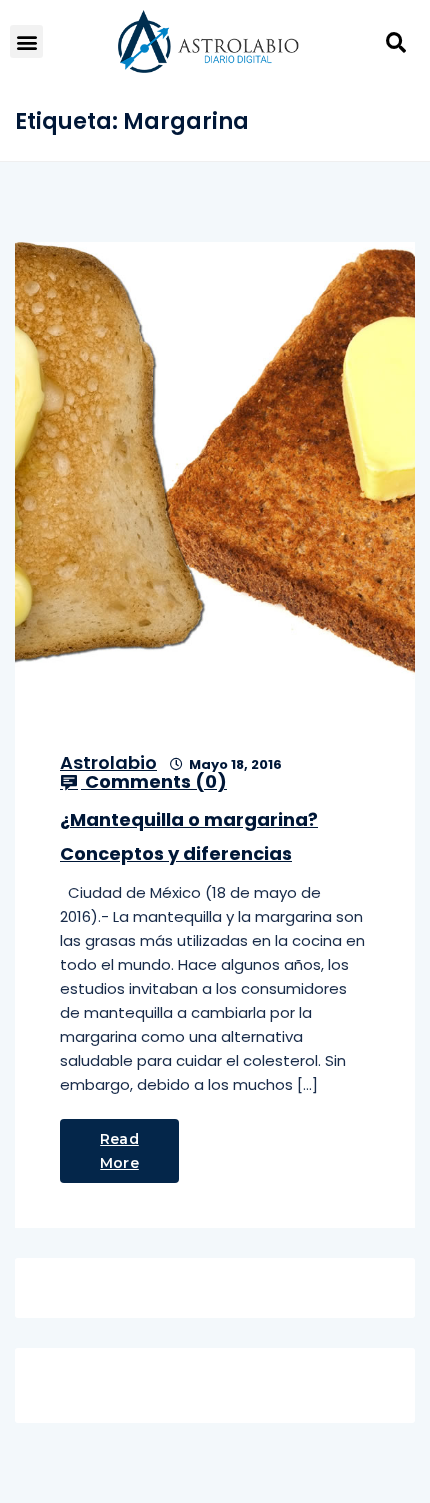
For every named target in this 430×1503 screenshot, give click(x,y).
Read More (119, 1151)
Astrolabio (108, 762)
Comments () (154, 782)
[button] (26, 41)
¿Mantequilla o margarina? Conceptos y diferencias (189, 836)
